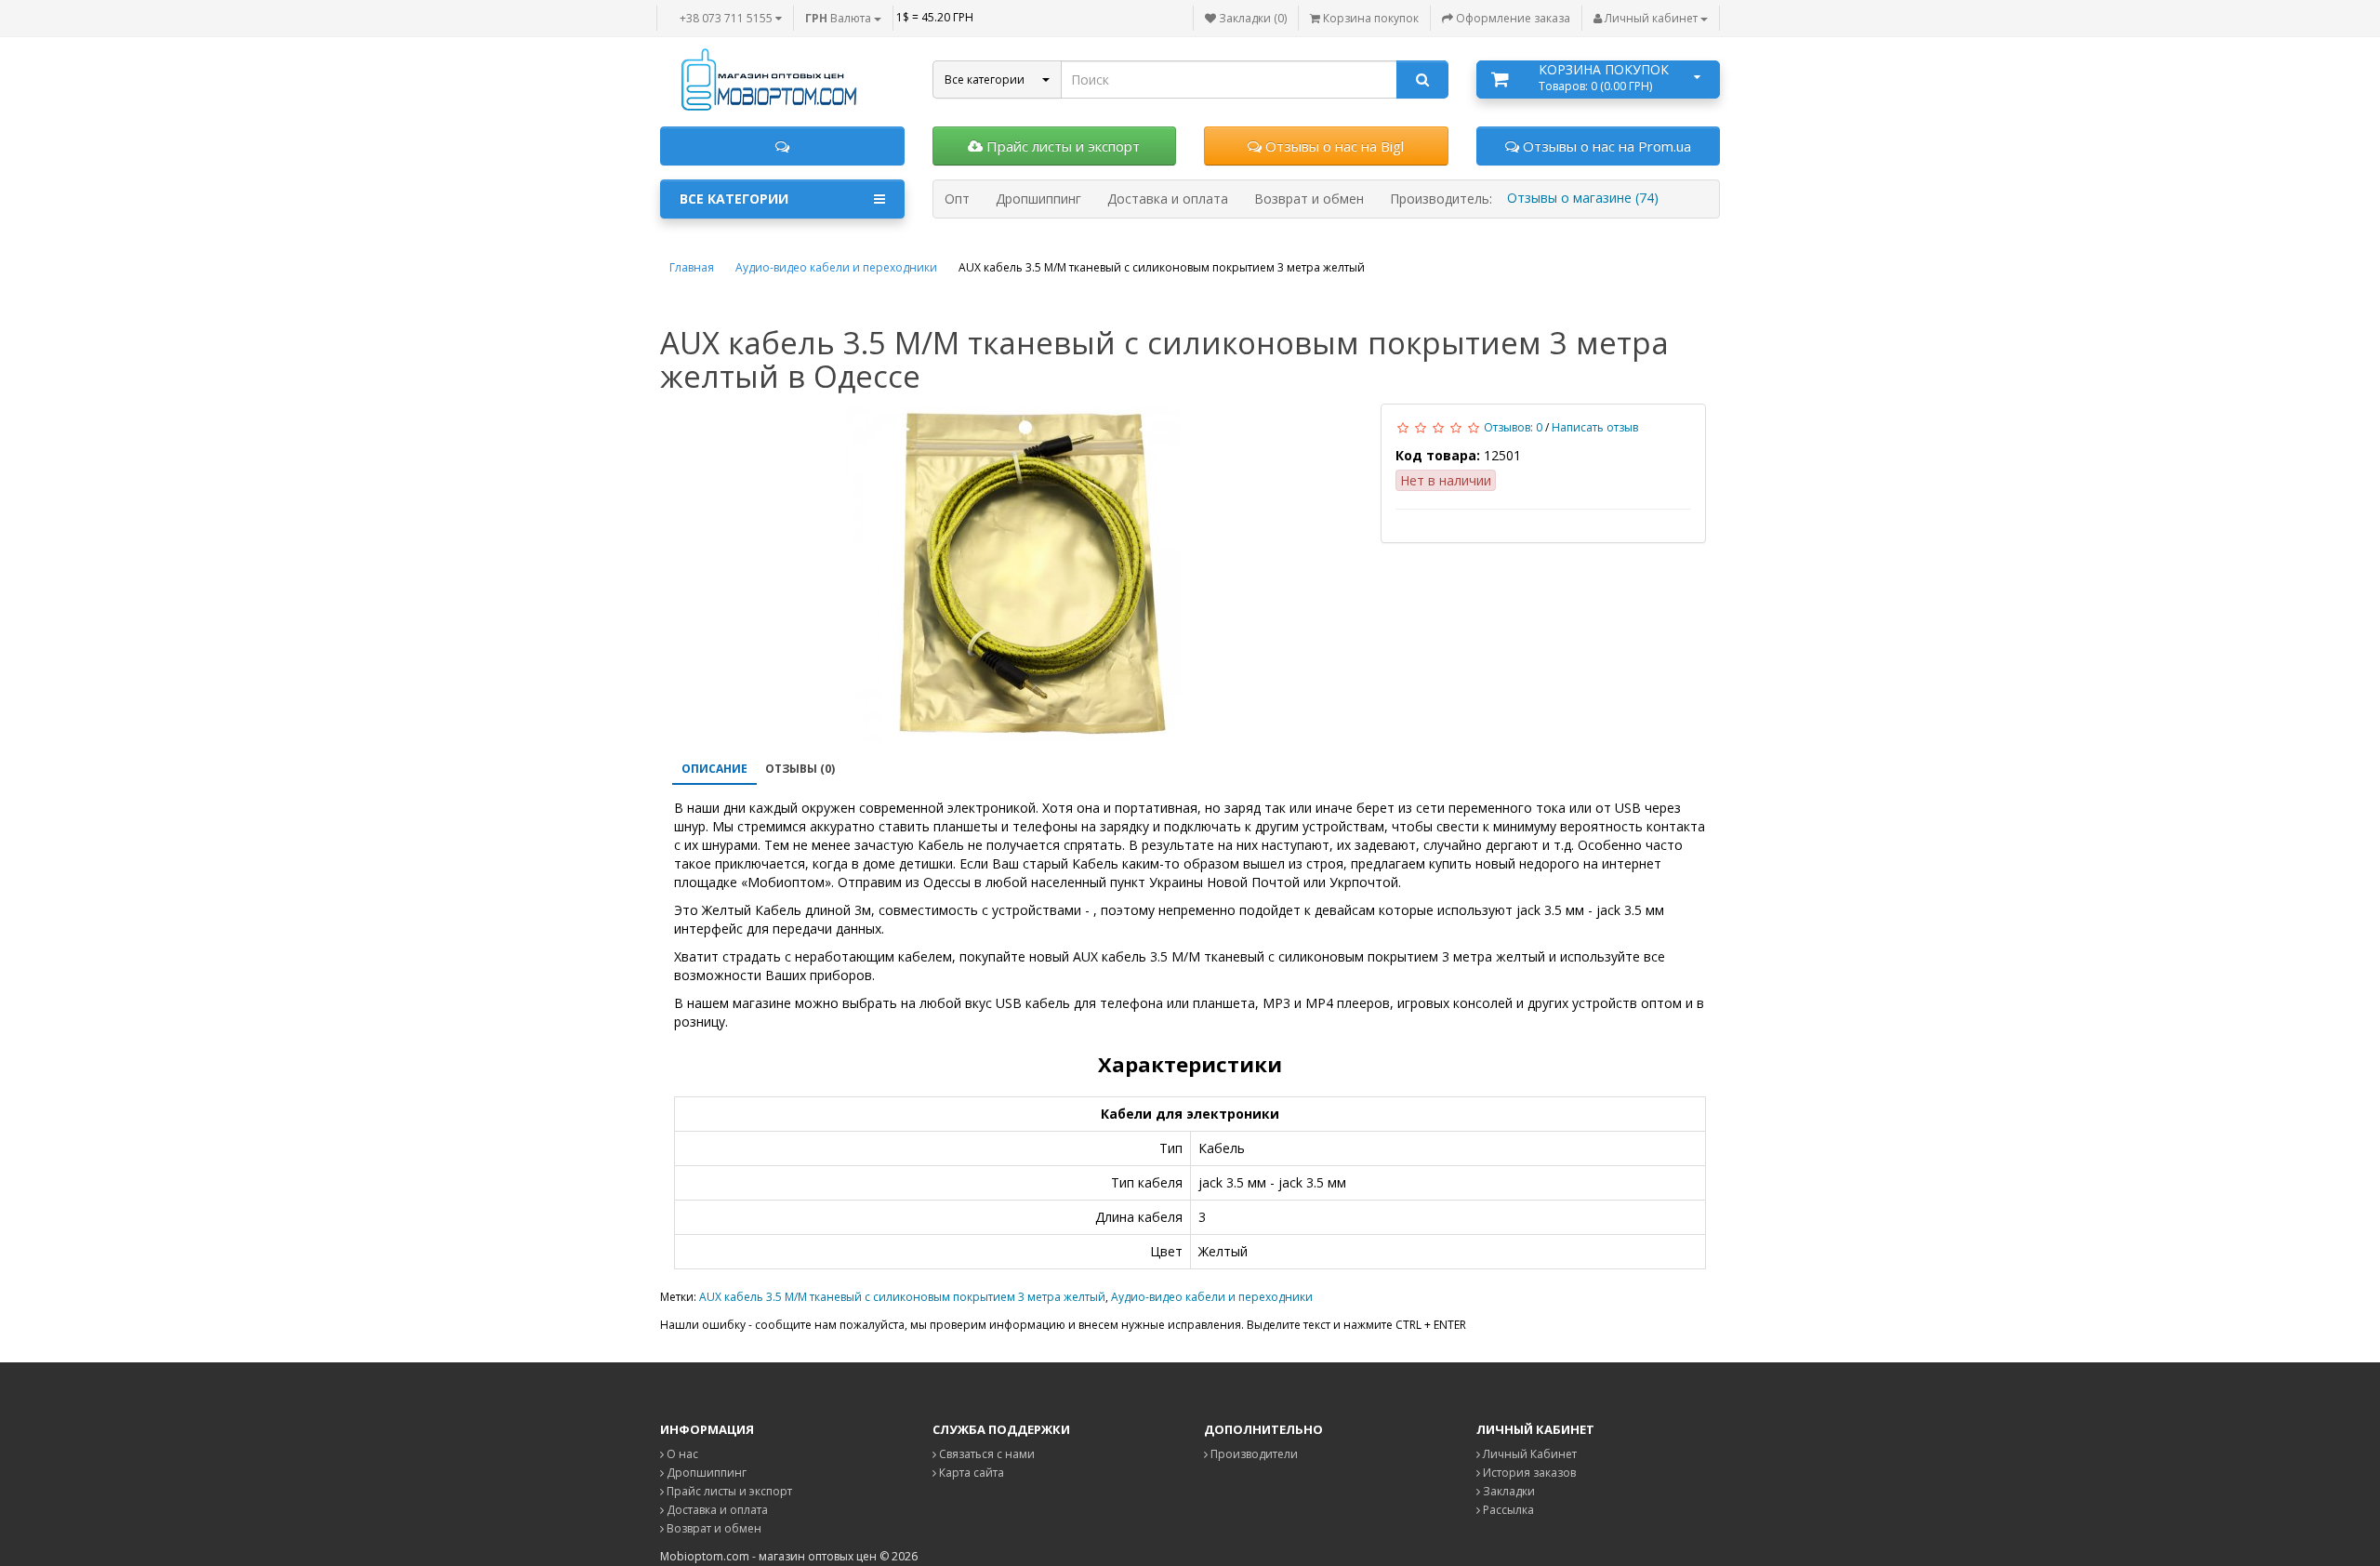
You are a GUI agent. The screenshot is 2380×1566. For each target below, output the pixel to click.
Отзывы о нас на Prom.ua (1605, 146)
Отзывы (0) (800, 769)
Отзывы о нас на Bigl (1333, 146)
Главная (692, 267)
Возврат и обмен (713, 1528)
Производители (1253, 1454)
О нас (681, 1454)
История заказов (1528, 1473)
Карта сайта (970, 1473)
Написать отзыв (1595, 427)
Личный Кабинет (1528, 1454)
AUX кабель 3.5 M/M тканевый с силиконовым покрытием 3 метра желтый (902, 1297)
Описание (714, 769)
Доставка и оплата (716, 1510)
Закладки (1507, 1491)
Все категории (734, 199)
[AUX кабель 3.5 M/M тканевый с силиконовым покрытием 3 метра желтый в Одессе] (1013, 575)
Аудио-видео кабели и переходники (836, 267)
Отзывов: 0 (1513, 427)
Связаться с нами (985, 1454)
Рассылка (1507, 1510)
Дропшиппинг (705, 1473)
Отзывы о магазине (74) (1583, 198)
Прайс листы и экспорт (1061, 146)
